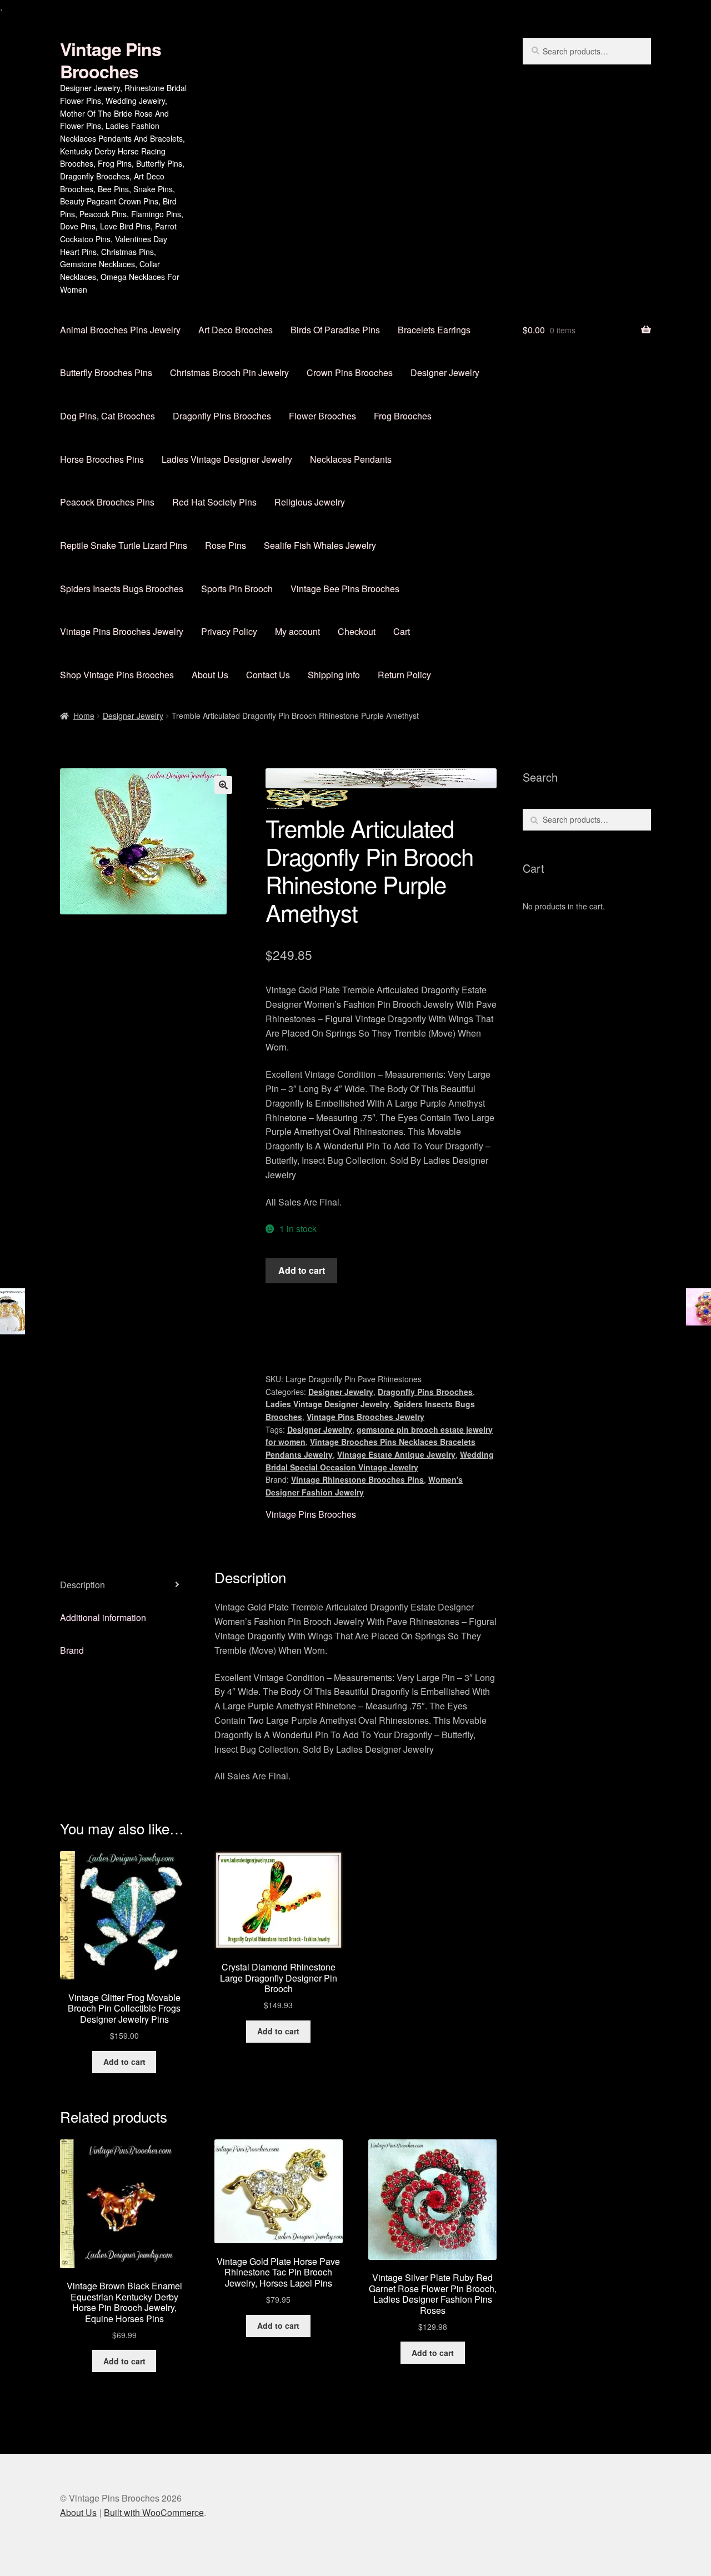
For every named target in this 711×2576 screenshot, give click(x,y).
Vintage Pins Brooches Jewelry (122, 631)
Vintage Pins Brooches (111, 60)
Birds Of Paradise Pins (335, 330)
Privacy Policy (229, 631)
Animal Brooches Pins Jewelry (120, 330)
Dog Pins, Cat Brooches (107, 416)
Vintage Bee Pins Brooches (345, 589)
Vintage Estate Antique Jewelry (396, 1454)
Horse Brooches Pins (102, 459)
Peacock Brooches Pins (107, 502)
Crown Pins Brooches (350, 372)
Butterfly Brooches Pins (106, 372)
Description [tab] (82, 1585)
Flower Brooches (322, 416)
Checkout (357, 631)
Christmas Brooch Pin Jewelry (229, 372)
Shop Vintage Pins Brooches (117, 675)
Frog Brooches (403, 416)
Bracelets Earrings (434, 330)
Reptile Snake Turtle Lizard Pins (124, 545)
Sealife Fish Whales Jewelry (320, 545)
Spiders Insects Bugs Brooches (122, 589)
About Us (210, 675)
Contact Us (268, 675)
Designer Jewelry (445, 372)
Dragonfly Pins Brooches (222, 416)
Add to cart (302, 1270)
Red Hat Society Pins (214, 502)
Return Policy (404, 675)
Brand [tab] (72, 1650)
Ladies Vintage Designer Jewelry (227, 459)
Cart (402, 631)
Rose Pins (226, 545)
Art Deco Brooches (236, 330)
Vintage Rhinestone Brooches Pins (357, 1479)
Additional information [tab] (103, 1617)
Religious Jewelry (310, 502)
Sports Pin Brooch (237, 589)
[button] (223, 785)
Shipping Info (334, 675)
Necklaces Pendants (351, 459)
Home (84, 716)
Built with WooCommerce (154, 2512)
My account (297, 631)
